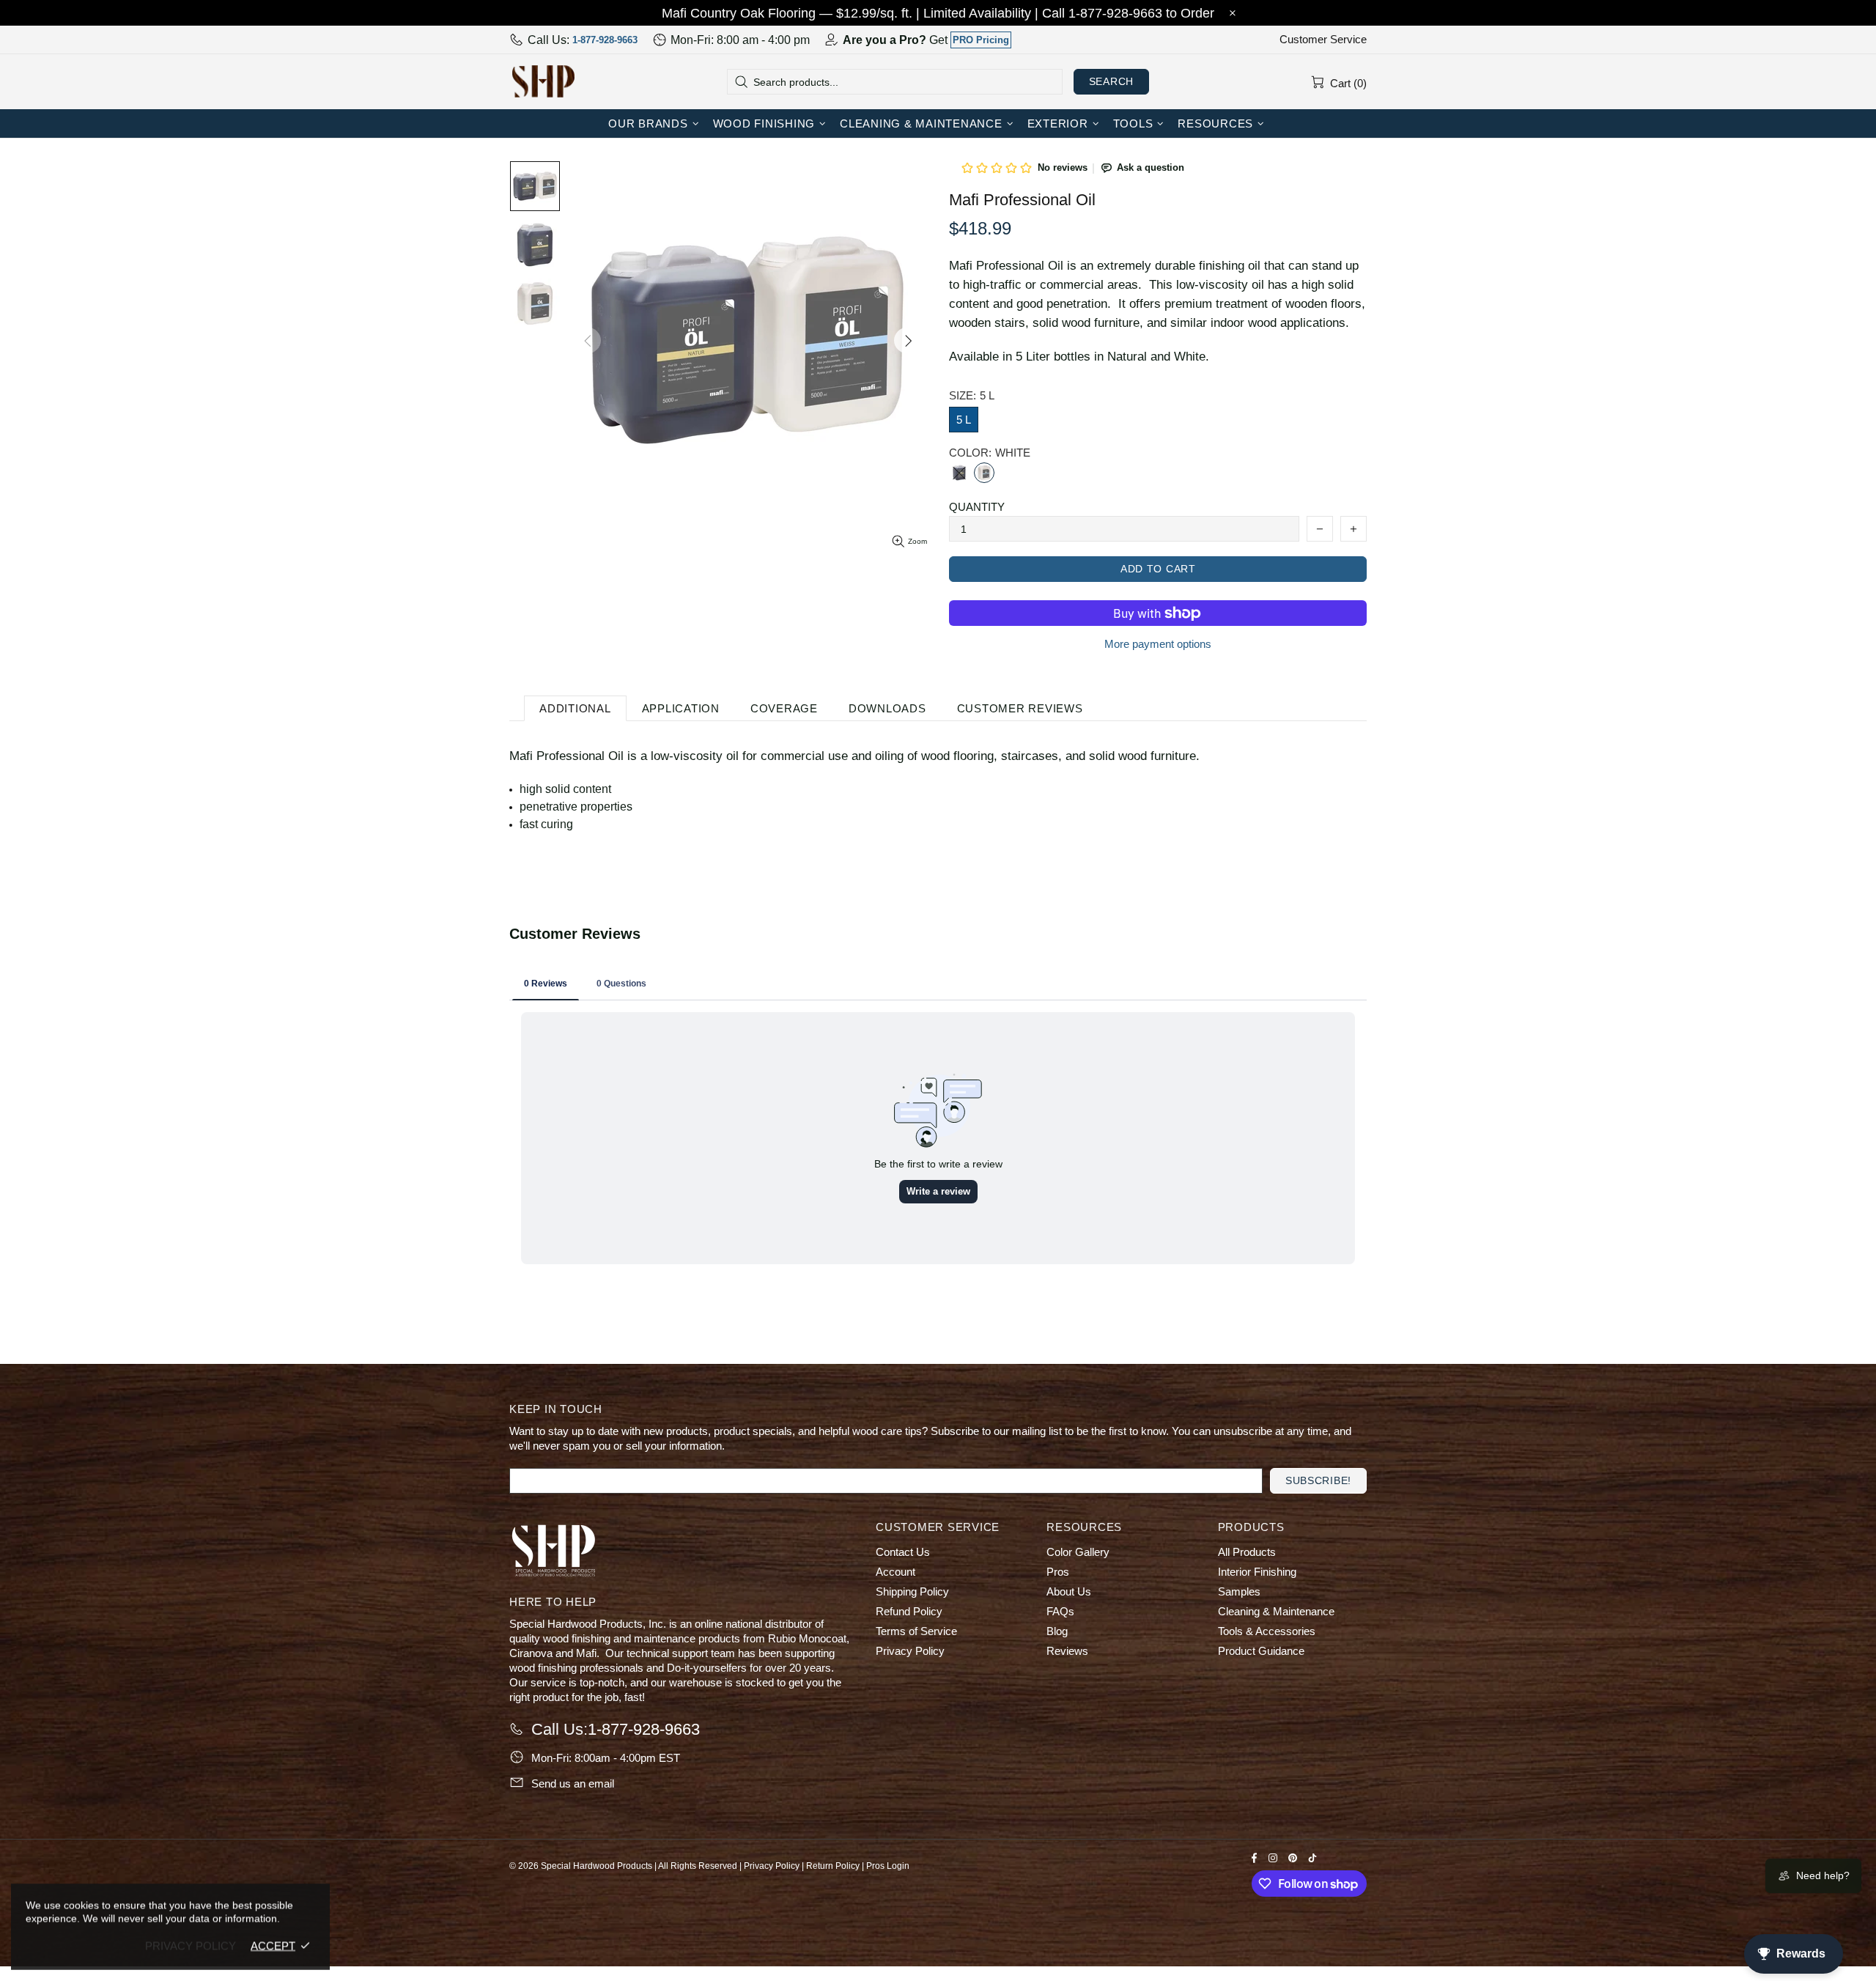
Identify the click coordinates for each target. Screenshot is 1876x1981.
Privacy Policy (910, 1651)
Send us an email (573, 1783)
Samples (1239, 1591)
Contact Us (903, 1552)
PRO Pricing (981, 40)
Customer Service (1323, 39)
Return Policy (833, 1866)
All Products (1247, 1552)
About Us (1069, 1591)
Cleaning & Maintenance (1276, 1611)
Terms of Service (916, 1631)
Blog (1057, 1631)
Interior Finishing (1257, 1572)
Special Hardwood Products (543, 81)
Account (895, 1572)
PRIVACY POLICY (191, 1945)
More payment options (1158, 644)
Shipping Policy (912, 1591)
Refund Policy (909, 1611)
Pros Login (888, 1866)
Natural (959, 473)
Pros (1058, 1572)
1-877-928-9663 (605, 40)
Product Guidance (1261, 1651)
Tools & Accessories (1267, 1631)
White (984, 473)
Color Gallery (1078, 1552)
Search (1111, 81)
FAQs (1060, 1611)
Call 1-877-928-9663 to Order (1128, 13)
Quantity (977, 507)
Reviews (1067, 1651)
